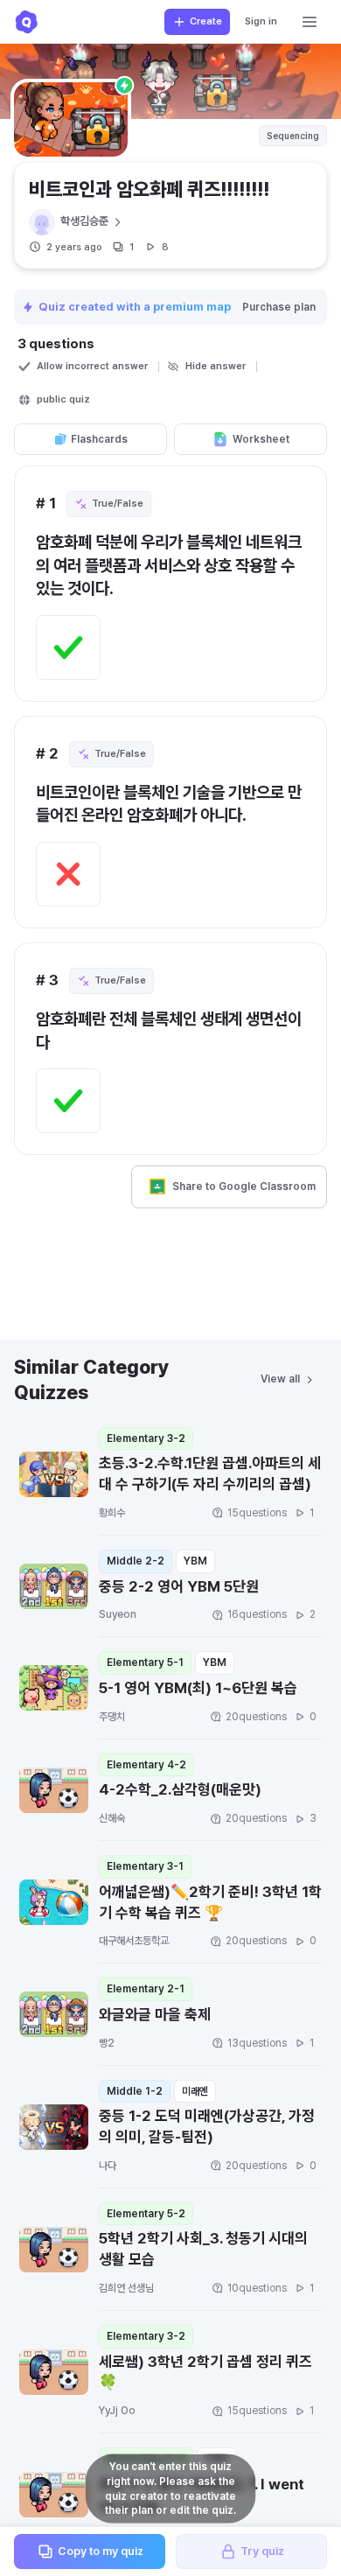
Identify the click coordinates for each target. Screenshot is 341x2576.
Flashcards (99, 439)
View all (280, 1379)
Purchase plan (279, 307)
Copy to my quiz (101, 2551)
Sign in (261, 21)
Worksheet (261, 439)
